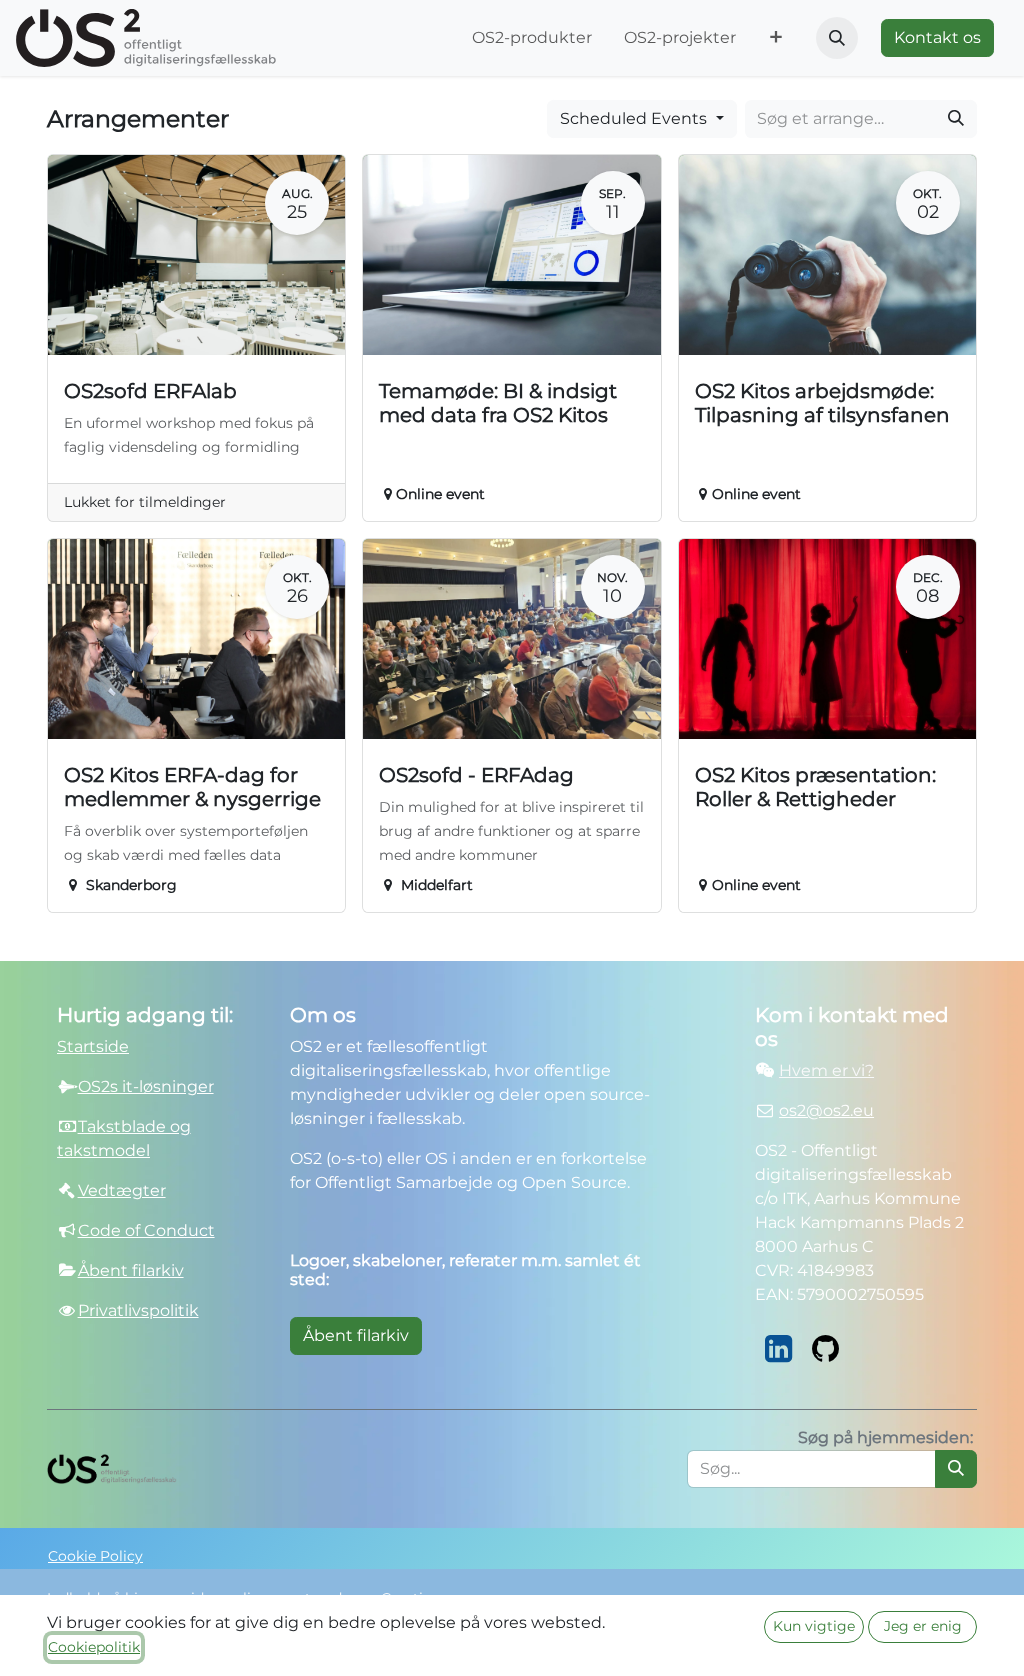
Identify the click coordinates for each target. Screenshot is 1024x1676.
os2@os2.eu (826, 1110)
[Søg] (956, 119)
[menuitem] (532, 38)
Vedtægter (122, 1190)
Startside (93, 1046)
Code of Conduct (146, 1230)
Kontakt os (937, 37)
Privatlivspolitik (138, 1310)
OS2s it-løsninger (146, 1086)
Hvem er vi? (826, 1070)
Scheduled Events (635, 118)
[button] (837, 38)
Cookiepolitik (94, 1647)
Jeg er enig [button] (923, 1626)
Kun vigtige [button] (814, 1626)
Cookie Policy (95, 1556)
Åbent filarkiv (356, 1335)
